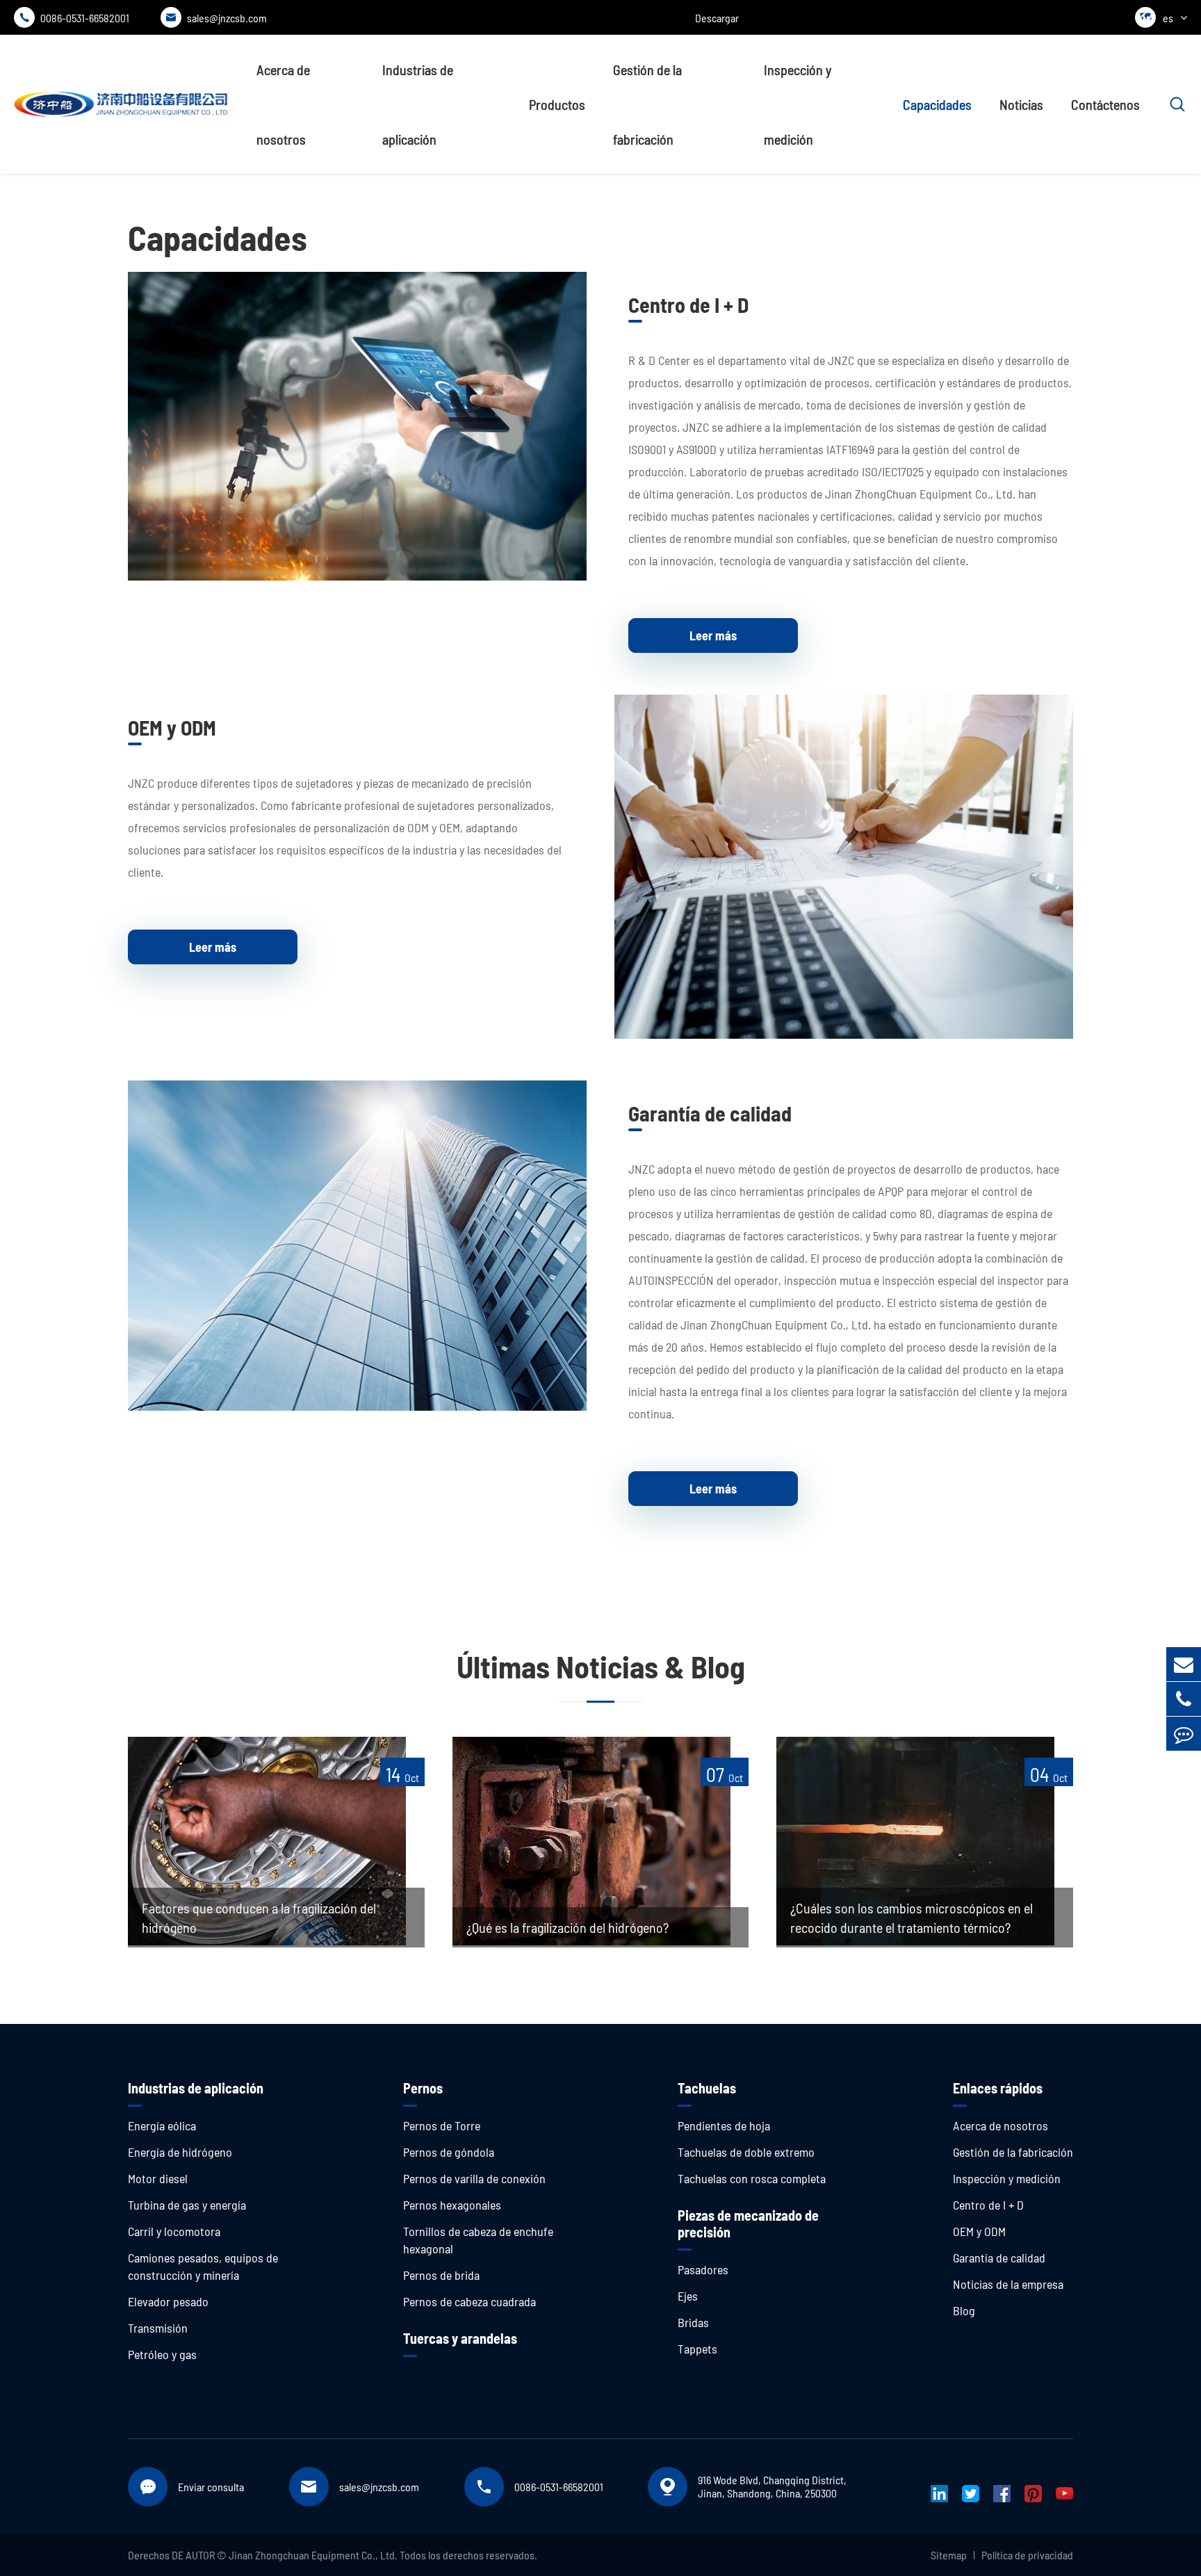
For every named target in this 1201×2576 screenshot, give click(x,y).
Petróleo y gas (162, 2354)
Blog (964, 2310)
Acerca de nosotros (283, 104)
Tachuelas (707, 2088)
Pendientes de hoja (724, 2125)
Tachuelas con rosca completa (752, 2178)
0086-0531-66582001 (74, 18)
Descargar (717, 18)
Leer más (713, 635)
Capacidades (937, 104)
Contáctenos (1105, 104)
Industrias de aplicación (418, 104)
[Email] (1184, 1664)
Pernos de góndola (449, 2152)
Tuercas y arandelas (460, 2338)
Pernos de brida (441, 2275)
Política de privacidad (1027, 2555)
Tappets (697, 2349)
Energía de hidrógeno (180, 2152)
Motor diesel (158, 2178)
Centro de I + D (688, 305)
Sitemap (949, 2555)
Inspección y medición (798, 104)
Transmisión (158, 2328)
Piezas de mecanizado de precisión (748, 2223)
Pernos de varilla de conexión (474, 2178)
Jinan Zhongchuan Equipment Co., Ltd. (313, 2555)
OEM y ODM (172, 727)
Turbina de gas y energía (187, 2205)
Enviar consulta (211, 2487)
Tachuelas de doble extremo (746, 2152)
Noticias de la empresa (1008, 2284)
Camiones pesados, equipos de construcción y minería (203, 2266)
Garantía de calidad (710, 1113)
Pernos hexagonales (452, 2205)
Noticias (1021, 104)
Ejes (688, 2296)
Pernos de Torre (442, 2125)
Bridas (693, 2322)
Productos (557, 104)
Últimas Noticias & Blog (601, 1666)
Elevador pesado (168, 2301)
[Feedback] (1184, 1734)
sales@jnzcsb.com (216, 18)
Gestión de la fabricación (647, 104)
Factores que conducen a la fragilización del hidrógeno (259, 1918)
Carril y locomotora (174, 2231)
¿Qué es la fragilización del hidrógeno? (567, 1927)
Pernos (423, 2088)
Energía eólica (162, 2125)
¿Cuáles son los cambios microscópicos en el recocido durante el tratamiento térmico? (912, 1918)
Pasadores (703, 2269)
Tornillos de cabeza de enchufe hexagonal (478, 2240)
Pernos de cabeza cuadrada (469, 2301)
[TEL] (1184, 1699)
